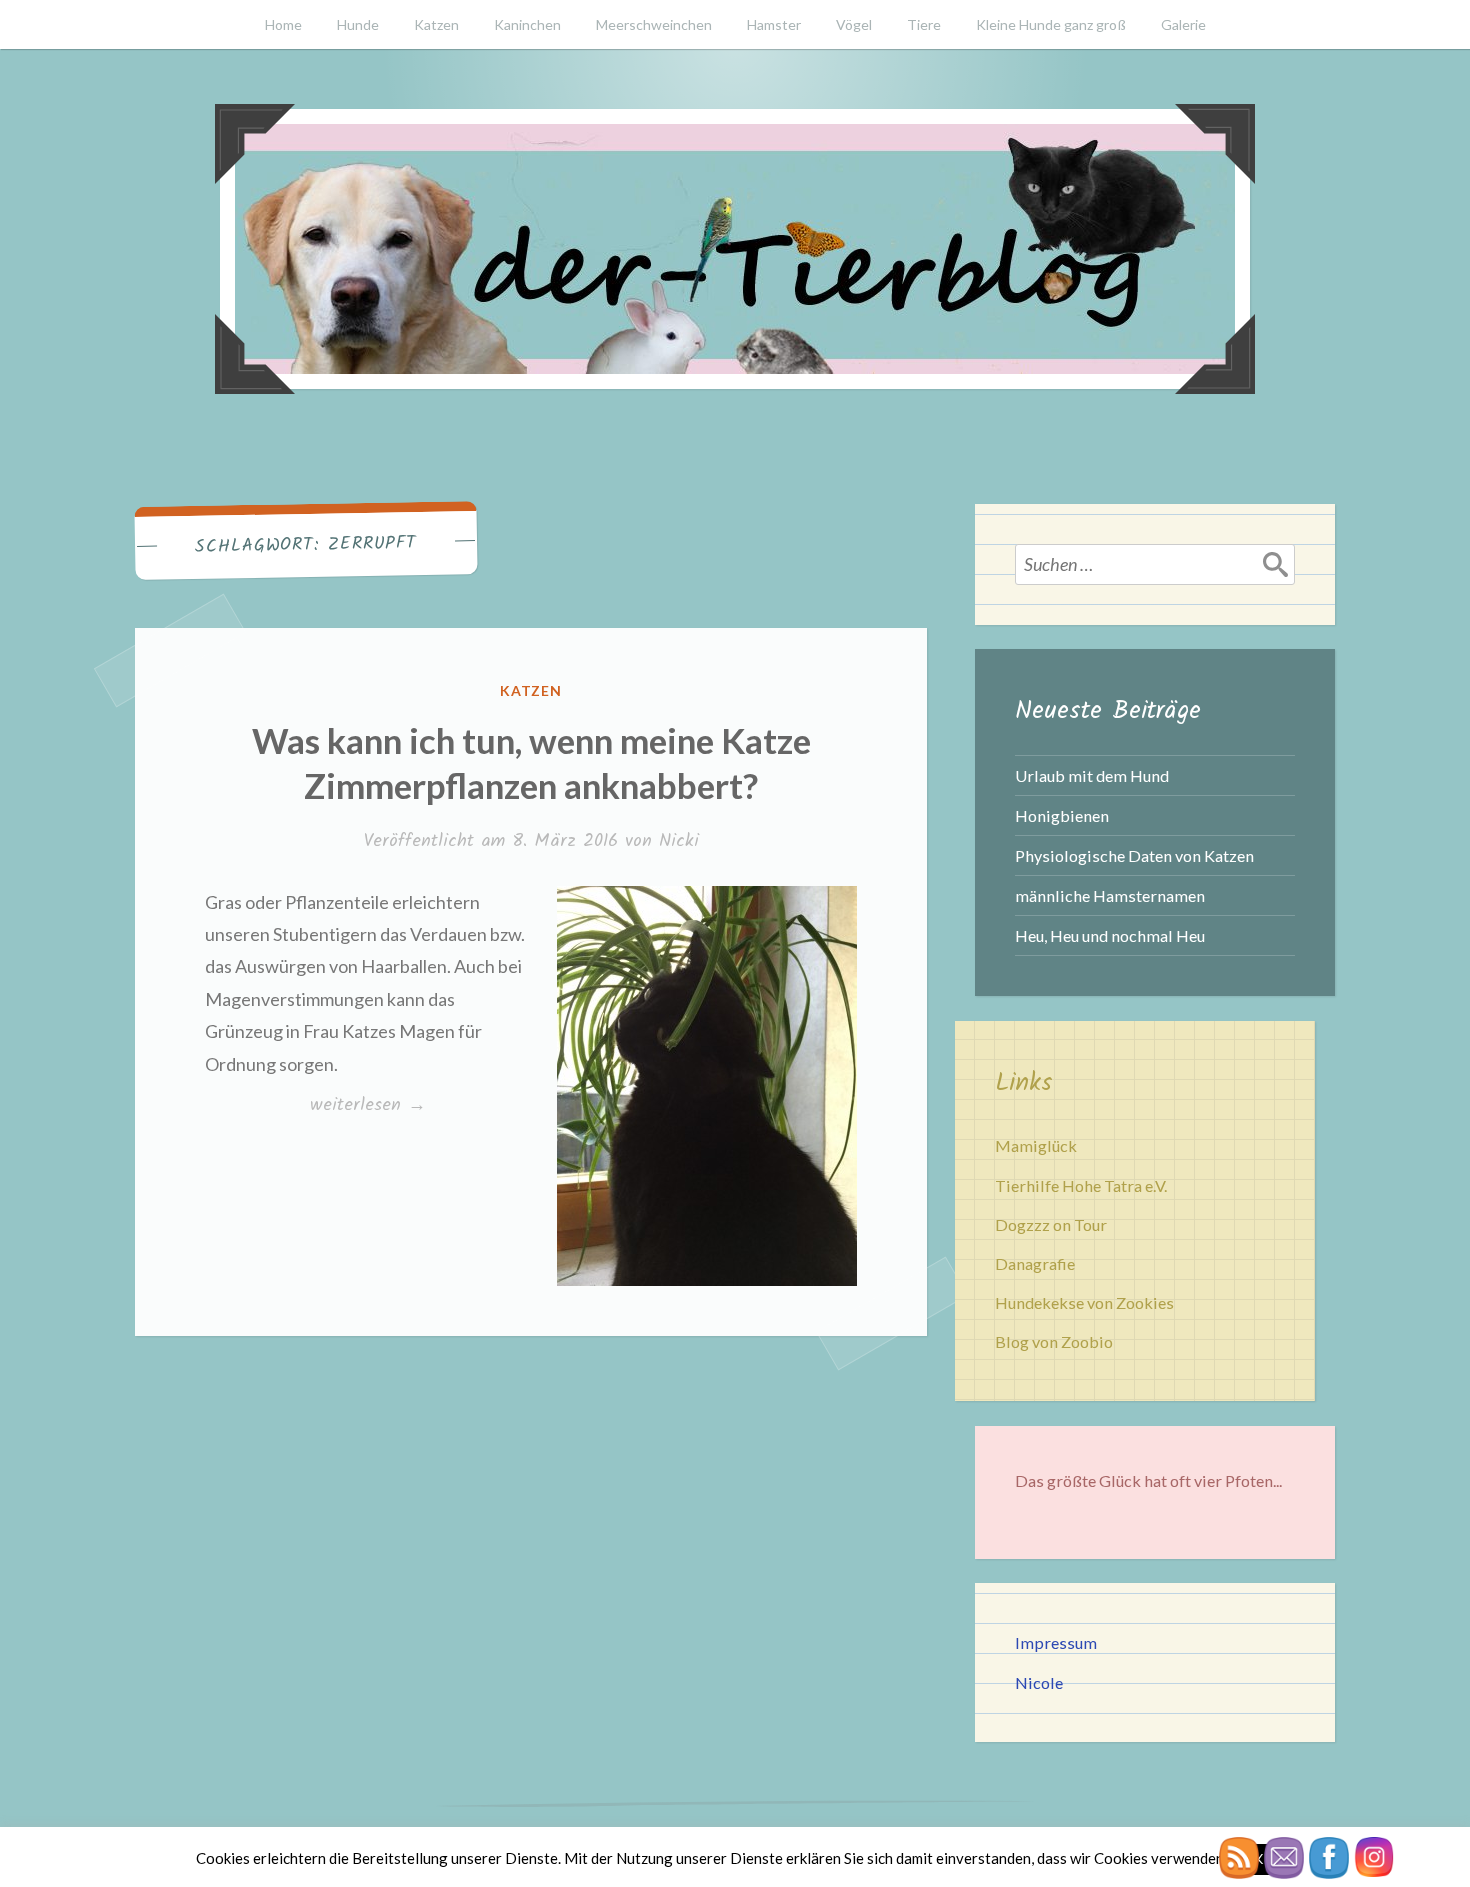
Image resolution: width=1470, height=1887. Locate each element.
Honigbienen (1062, 815)
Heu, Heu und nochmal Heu (1110, 935)
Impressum (1056, 1642)
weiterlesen (373, 1106)
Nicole (1039, 1682)
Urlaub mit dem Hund (1092, 775)
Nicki (679, 841)
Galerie (1183, 24)
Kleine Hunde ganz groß (1051, 24)
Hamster (774, 24)
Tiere (924, 24)
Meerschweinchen (654, 24)
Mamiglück (1036, 1145)
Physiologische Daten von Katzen (1134, 855)
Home (283, 24)
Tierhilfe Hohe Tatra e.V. (1081, 1185)
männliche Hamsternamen (1110, 895)
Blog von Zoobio (1054, 1341)
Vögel (854, 24)
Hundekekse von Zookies (1084, 1302)
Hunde (358, 24)
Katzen (436, 24)
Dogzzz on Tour (1051, 1224)
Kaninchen (527, 24)
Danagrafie (1035, 1263)
